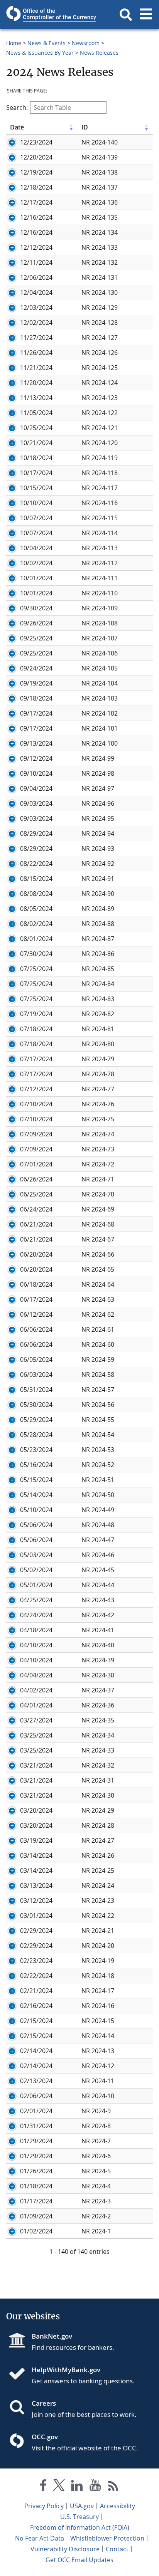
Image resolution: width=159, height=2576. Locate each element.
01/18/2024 (36, 2186)
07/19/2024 (36, 1014)
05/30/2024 (36, 1405)
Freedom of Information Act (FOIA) (80, 2527)
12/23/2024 (36, 142)
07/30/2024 (36, 954)
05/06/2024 (36, 1525)
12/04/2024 (36, 292)
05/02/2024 (36, 1570)
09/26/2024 (36, 623)
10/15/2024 (36, 488)
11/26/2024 (36, 353)
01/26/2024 (36, 2171)
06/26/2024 (36, 1179)
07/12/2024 (36, 1089)
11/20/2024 (36, 383)
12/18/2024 (36, 187)
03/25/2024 (36, 1735)
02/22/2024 (36, 1976)
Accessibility (118, 2506)
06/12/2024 (36, 1314)
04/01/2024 (36, 1705)
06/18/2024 (36, 1284)
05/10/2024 (36, 1510)
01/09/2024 (36, 2216)
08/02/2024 (36, 924)
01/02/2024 (36, 2231)
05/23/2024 (36, 1450)
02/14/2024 (36, 2051)
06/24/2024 (36, 1209)
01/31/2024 (36, 2126)
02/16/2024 (36, 2006)
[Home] (20, 2374)
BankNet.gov (52, 2336)
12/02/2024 (36, 323)
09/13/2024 (36, 743)
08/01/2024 (36, 939)
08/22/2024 (36, 864)
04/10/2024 (36, 1645)
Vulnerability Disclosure (65, 2549)
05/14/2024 (36, 1495)
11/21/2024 (36, 368)
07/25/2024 (36, 969)
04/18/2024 (36, 1630)
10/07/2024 (36, 518)
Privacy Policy (44, 2506)
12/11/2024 (36, 262)
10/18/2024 (36, 458)
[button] (126, 15)
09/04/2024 (36, 788)
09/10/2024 (36, 773)
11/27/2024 (36, 338)
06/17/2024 (36, 1299)
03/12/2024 (36, 1900)
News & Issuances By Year (40, 53)
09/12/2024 (36, 758)
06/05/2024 (36, 1359)
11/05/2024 (36, 413)
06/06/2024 (36, 1329)
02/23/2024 (36, 1961)
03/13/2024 (36, 1885)
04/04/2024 (36, 1675)
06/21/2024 (36, 1224)
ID (85, 127)
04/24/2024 (36, 1615)
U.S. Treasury (79, 2517)
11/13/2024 (36, 398)
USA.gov (82, 2506)
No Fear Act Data (40, 2538)
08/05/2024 (36, 909)
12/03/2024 (36, 308)
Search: (17, 108)
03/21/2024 (36, 1765)
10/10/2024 (36, 503)
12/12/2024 (36, 247)
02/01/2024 (36, 2111)
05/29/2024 (36, 1420)
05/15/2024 (36, 1480)
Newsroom (86, 43)
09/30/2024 (36, 608)
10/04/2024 (36, 548)
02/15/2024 (36, 2021)
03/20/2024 (36, 1810)
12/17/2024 (36, 202)
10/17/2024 (36, 473)
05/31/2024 (36, 1390)
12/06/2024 (36, 277)
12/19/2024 (36, 172)
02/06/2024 (36, 2096)
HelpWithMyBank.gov (66, 2370)
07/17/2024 (36, 1059)
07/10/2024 (36, 1104)
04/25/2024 (36, 1600)
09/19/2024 (36, 683)
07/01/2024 (36, 1164)
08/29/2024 (36, 833)
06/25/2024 (36, 1194)
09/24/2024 (36, 668)
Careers (44, 2403)
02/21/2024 (36, 1991)
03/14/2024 (36, 1855)
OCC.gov (45, 2437)
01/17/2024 (36, 2201)
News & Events (47, 43)
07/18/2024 (36, 1029)
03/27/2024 (36, 1720)
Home (14, 43)
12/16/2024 (36, 217)
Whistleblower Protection (107, 2538)
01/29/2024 (36, 2141)
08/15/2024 (36, 879)
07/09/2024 (36, 1134)
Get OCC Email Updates (79, 2560)
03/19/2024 (36, 1840)
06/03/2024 (36, 1375)
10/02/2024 (36, 563)
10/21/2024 (36, 443)
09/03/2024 (36, 803)
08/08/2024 (36, 894)
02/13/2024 (36, 2081)
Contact (117, 2549)
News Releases (99, 53)
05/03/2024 (36, 1555)
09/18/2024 (36, 698)
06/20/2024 (36, 1254)
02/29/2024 (36, 1931)
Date (17, 127)
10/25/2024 (36, 428)
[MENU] (146, 15)
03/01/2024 (36, 1916)
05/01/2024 (36, 1585)
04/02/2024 (36, 1690)
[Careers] (20, 2408)
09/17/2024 (36, 713)
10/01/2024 (36, 578)
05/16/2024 (36, 1465)
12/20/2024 (36, 157)
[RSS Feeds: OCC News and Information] (113, 2487)
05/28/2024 (36, 1435)
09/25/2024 (36, 638)
